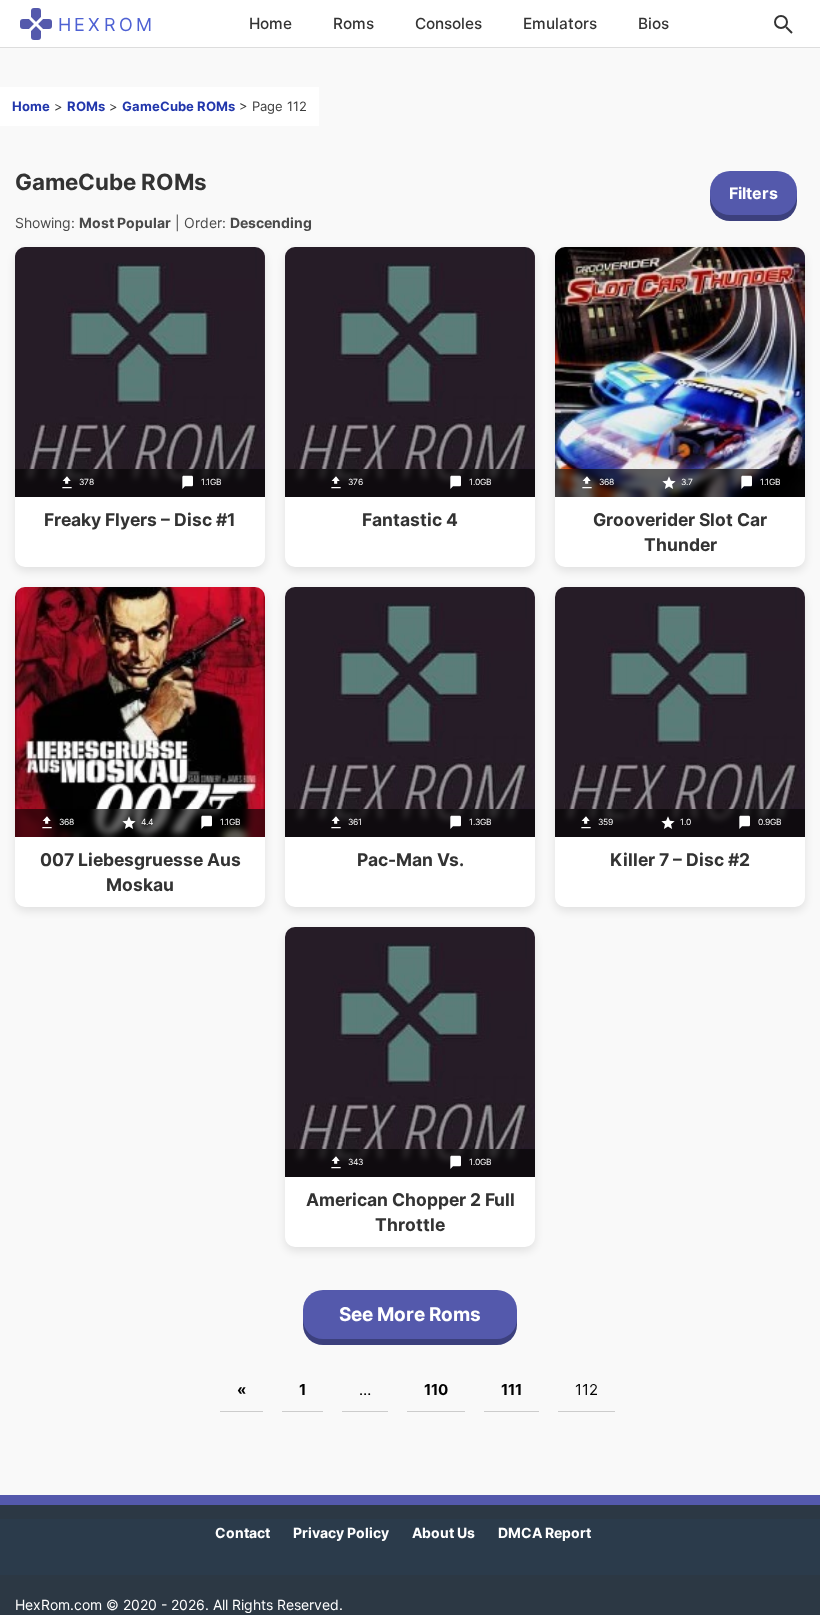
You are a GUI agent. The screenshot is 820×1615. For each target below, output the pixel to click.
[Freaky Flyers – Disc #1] (140, 407)
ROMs (86, 106)
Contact (242, 1532)
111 (511, 1389)
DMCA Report (544, 1532)
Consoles (448, 23)
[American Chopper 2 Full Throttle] (410, 1087)
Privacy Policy (341, 1532)
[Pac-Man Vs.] (410, 747)
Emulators (560, 23)
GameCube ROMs (178, 106)
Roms (353, 23)
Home (270, 23)
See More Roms (410, 1314)
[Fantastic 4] (410, 407)
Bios (653, 23)
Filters (753, 193)
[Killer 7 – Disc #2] (680, 747)
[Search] (783, 24)
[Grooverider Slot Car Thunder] (680, 407)
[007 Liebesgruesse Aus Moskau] (140, 747)
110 (436, 1389)
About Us (443, 1532)
